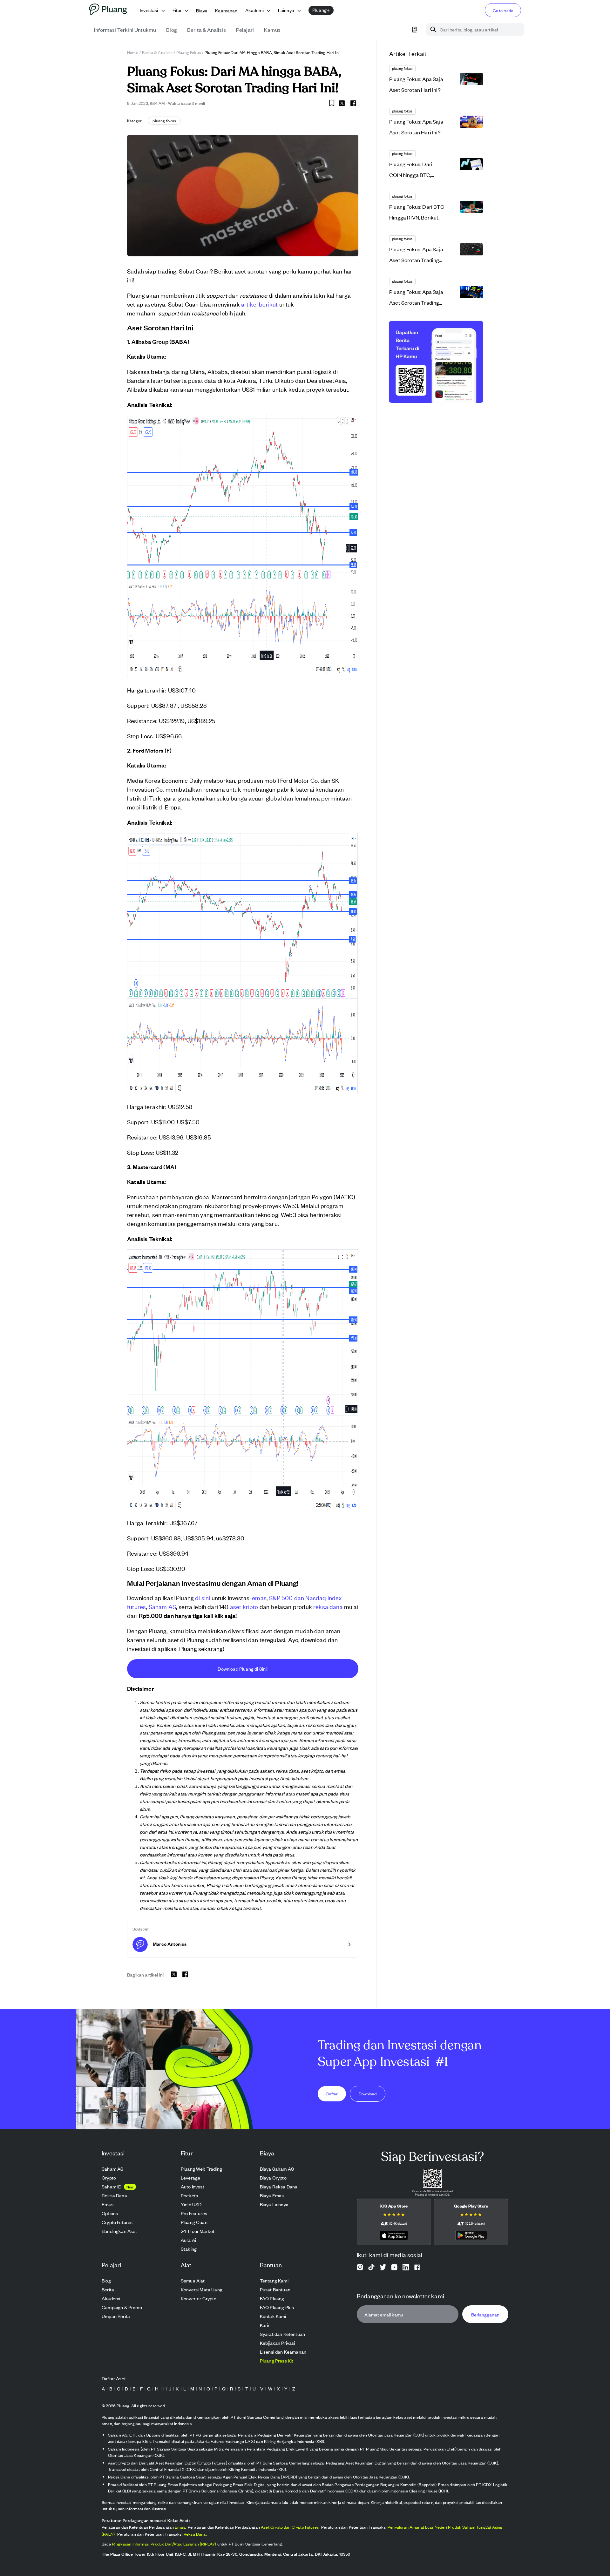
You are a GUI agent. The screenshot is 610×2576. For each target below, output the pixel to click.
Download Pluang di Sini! (243, 1669)
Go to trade (503, 10)
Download (368, 2093)
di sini (203, 1597)
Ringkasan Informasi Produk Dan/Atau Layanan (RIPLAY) (164, 2544)
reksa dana (328, 1606)
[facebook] (353, 103)
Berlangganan (485, 2314)
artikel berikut (260, 304)
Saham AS (162, 1606)
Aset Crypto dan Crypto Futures (290, 2527)
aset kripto (244, 1606)
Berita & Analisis (157, 52)
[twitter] (342, 104)
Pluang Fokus (189, 52)
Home (133, 52)
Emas (180, 2527)
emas (259, 1597)
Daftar (332, 2093)
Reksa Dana (195, 2534)
